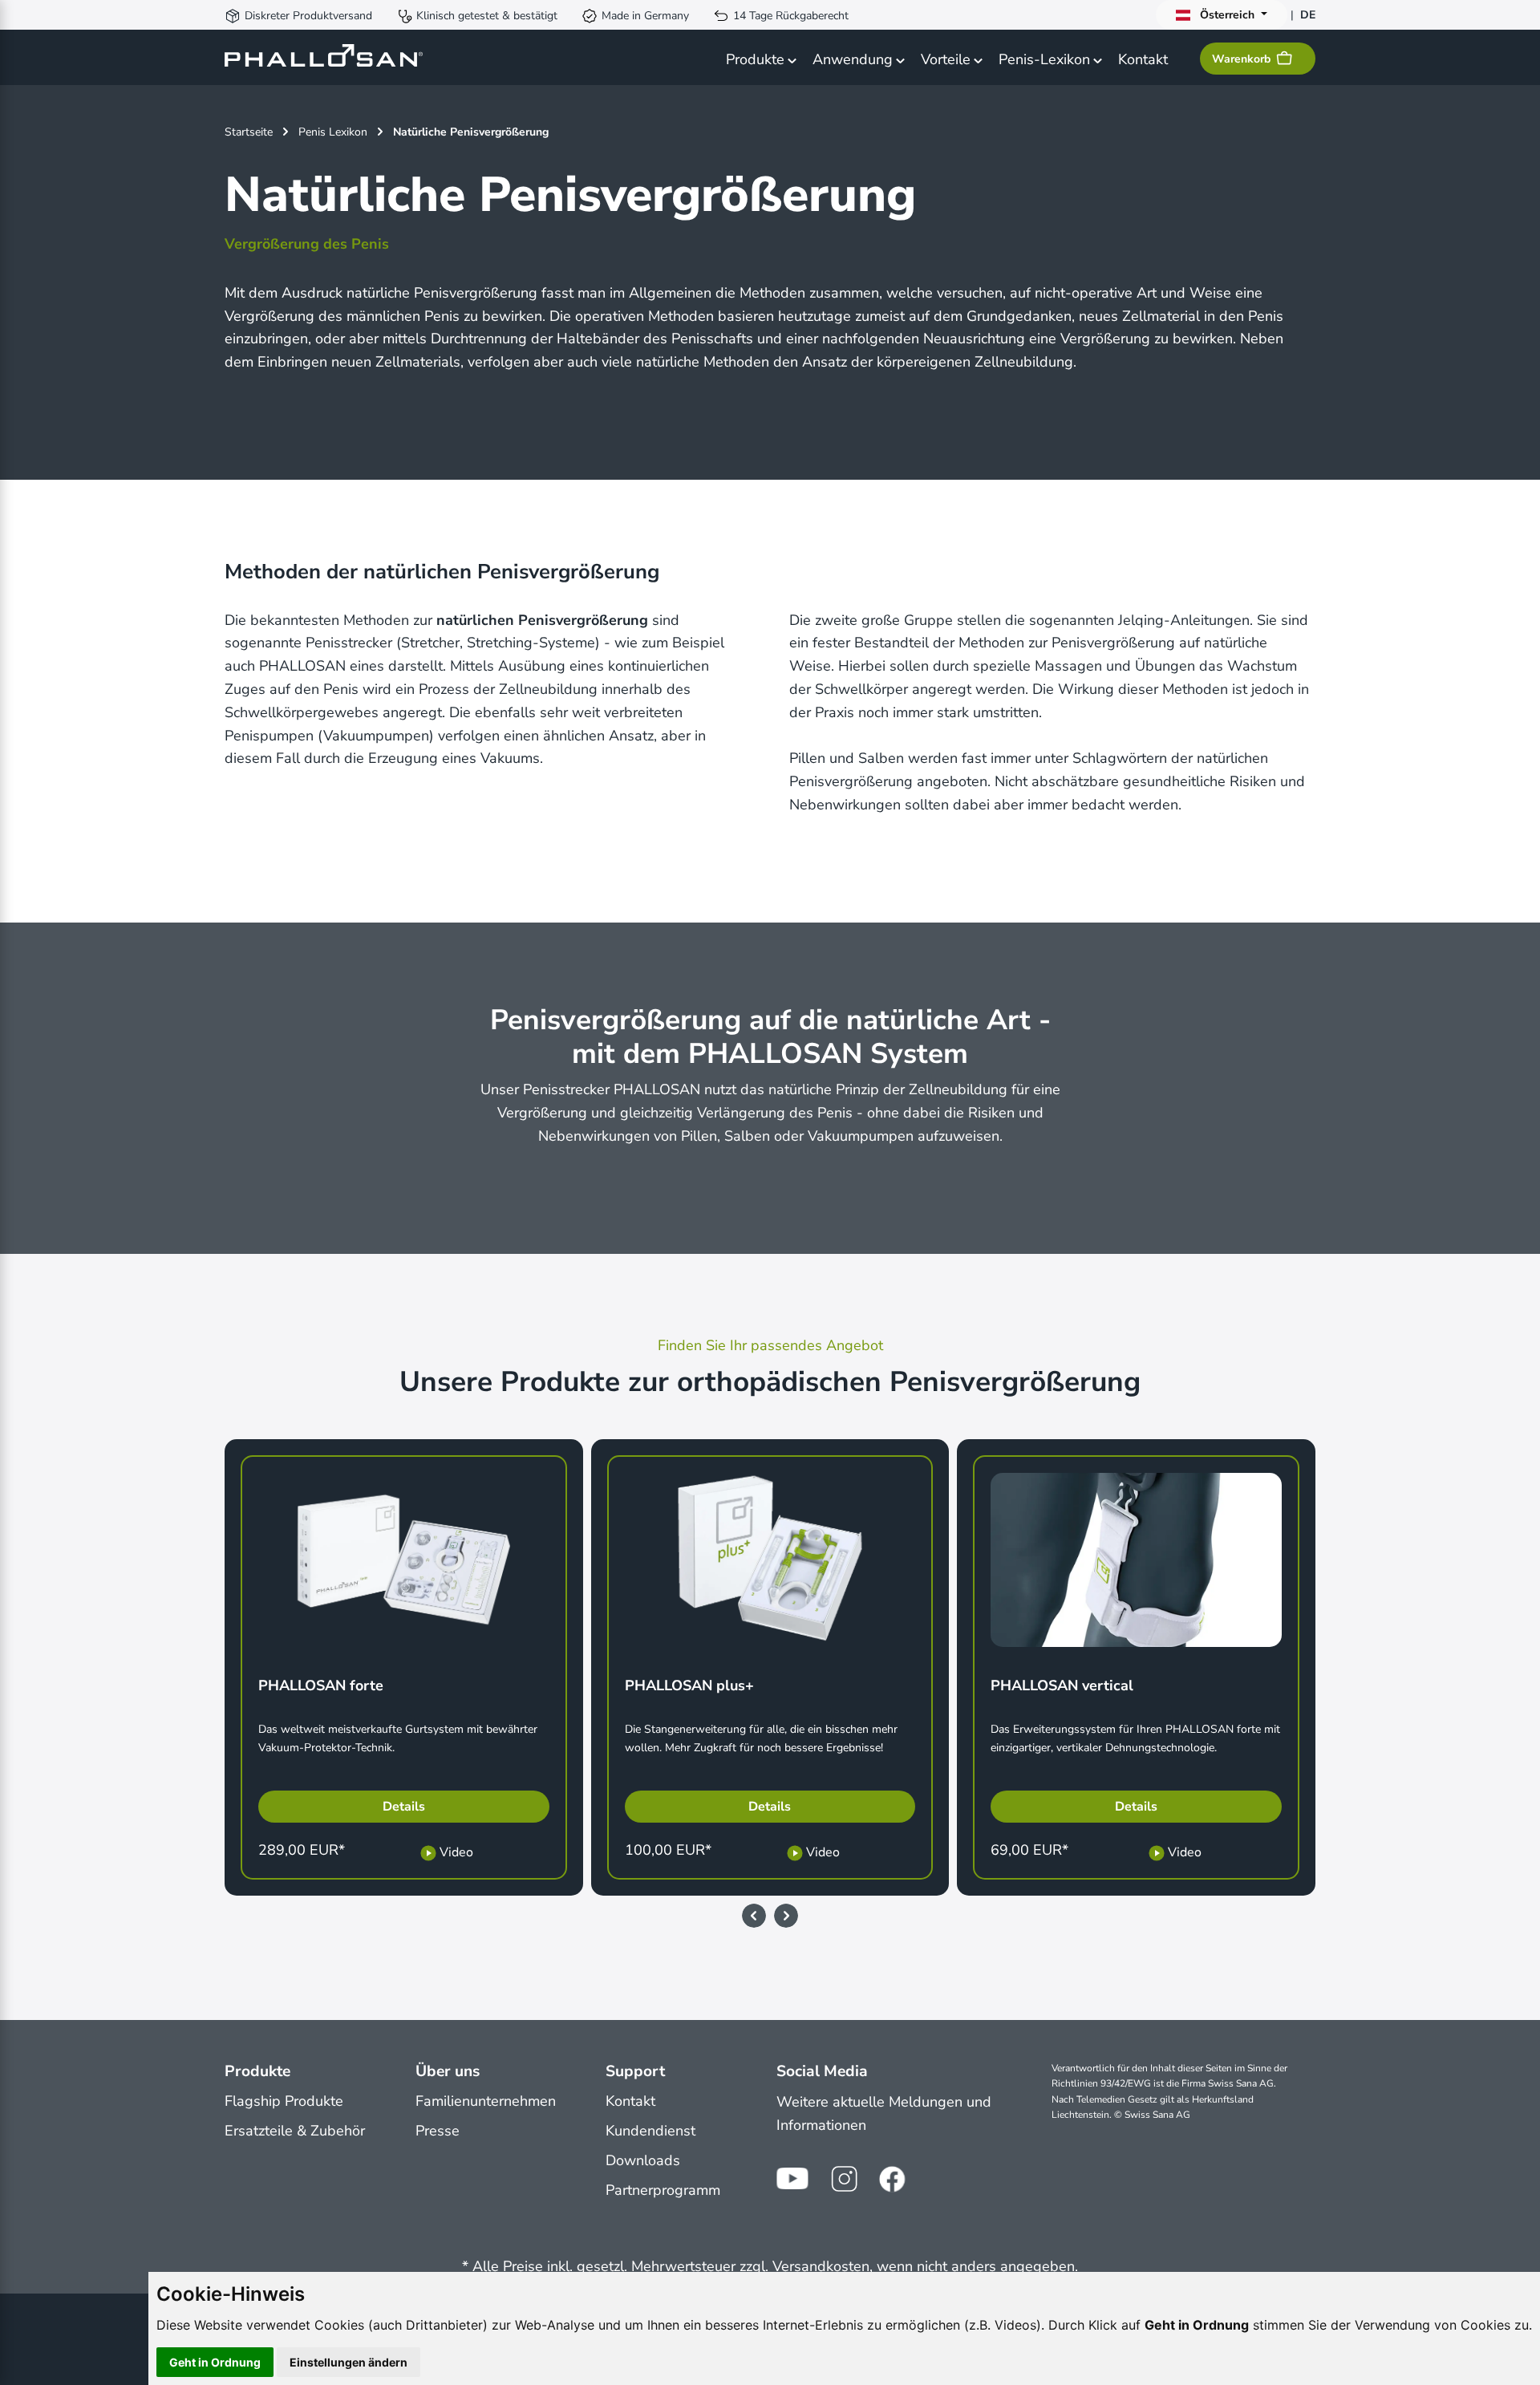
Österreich (1227, 15)
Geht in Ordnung (215, 2362)
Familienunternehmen (486, 2101)
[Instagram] (844, 2179)
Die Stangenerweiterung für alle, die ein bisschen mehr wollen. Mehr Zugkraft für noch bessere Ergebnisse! (761, 1738)
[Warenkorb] (1287, 59)
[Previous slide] (754, 1916)
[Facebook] (895, 2179)
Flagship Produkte (284, 2101)
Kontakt (630, 2101)
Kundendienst (650, 2131)
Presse (438, 2131)
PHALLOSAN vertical (1062, 1685)
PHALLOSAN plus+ (689, 1685)
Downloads (643, 2160)
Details (404, 1807)
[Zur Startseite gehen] (324, 58)
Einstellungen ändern (349, 2362)
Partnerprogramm (663, 2190)
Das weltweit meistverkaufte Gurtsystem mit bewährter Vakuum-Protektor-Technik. (398, 1738)
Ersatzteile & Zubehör (295, 2131)
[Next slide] (786, 1916)
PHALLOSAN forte (321, 1685)
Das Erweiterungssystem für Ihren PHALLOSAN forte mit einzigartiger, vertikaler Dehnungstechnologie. (1135, 1738)
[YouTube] (792, 2179)
